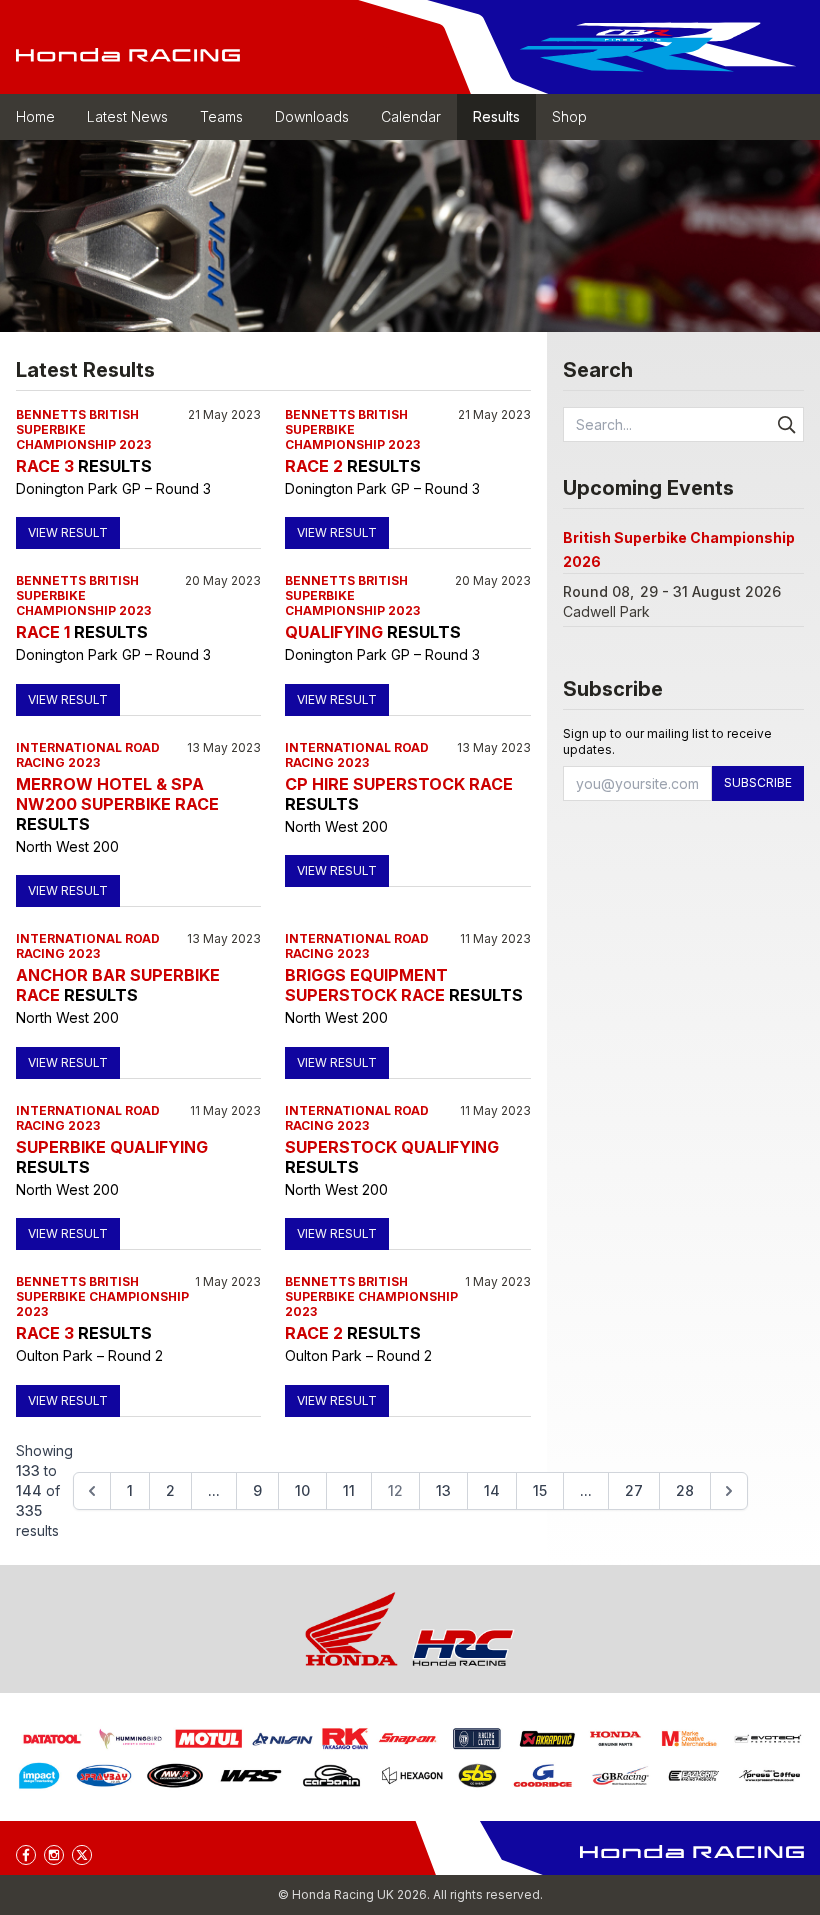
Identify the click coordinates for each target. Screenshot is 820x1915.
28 (685, 1490)
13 (443, 1490)
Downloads (312, 116)
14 (492, 1490)
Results (496, 116)
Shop (569, 116)
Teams (221, 116)
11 (349, 1490)
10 (302, 1490)
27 (634, 1490)
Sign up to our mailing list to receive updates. (667, 741)
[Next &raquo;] (729, 1491)
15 (540, 1490)
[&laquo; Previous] (92, 1491)
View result (68, 532)
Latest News (127, 116)
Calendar (411, 116)
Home (35, 116)
